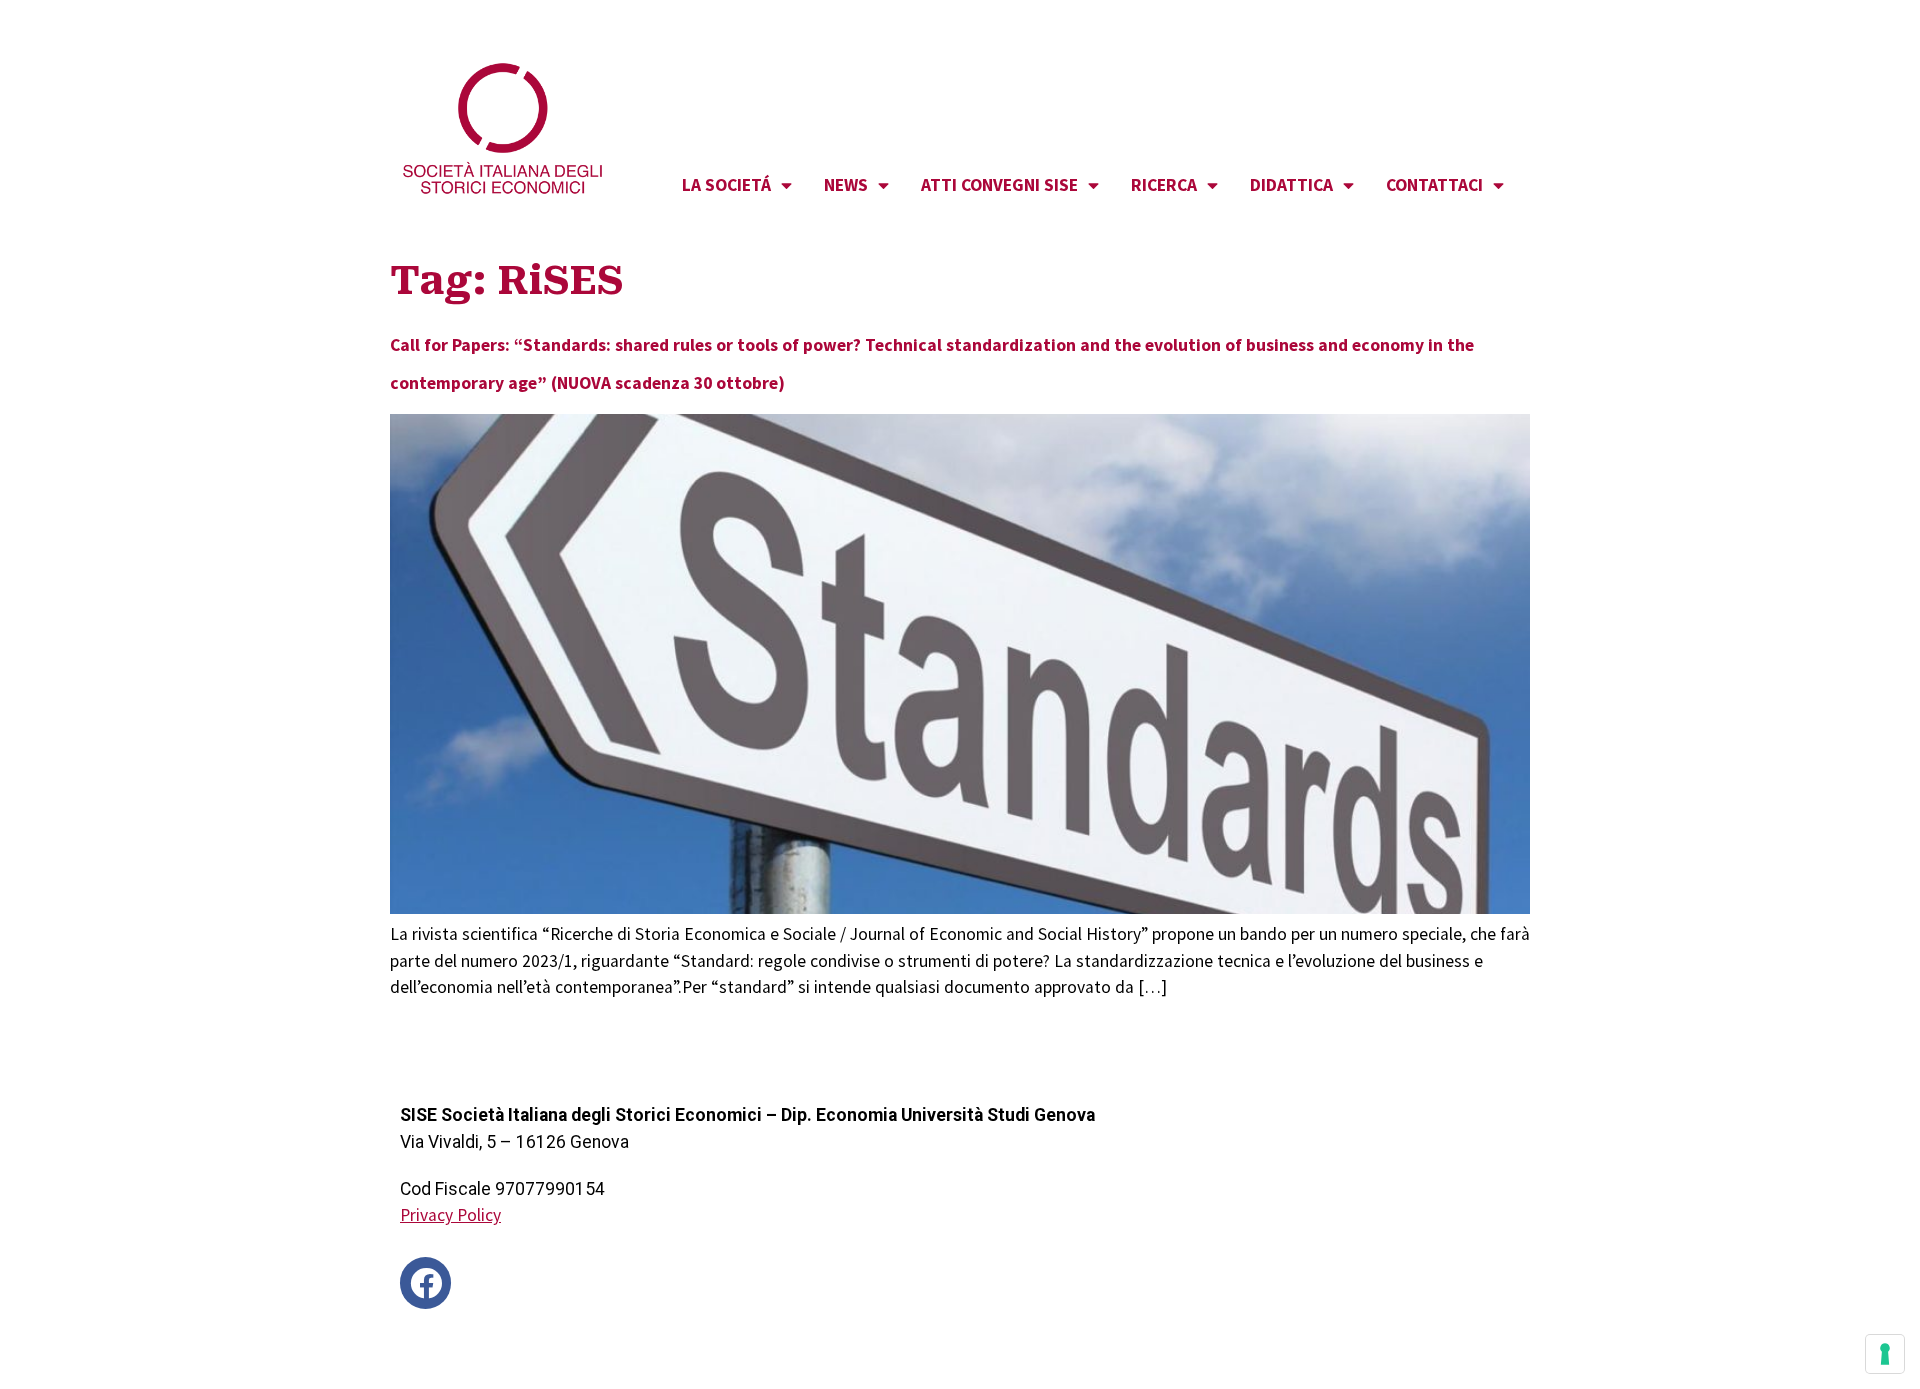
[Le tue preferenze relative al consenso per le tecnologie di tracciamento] (1885, 1354)
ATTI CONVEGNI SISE (999, 185)
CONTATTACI (1434, 185)
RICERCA (1164, 185)
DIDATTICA (1291, 185)
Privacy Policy (450, 1215)
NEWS (846, 185)
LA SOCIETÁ (726, 185)
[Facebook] (425, 1282)
